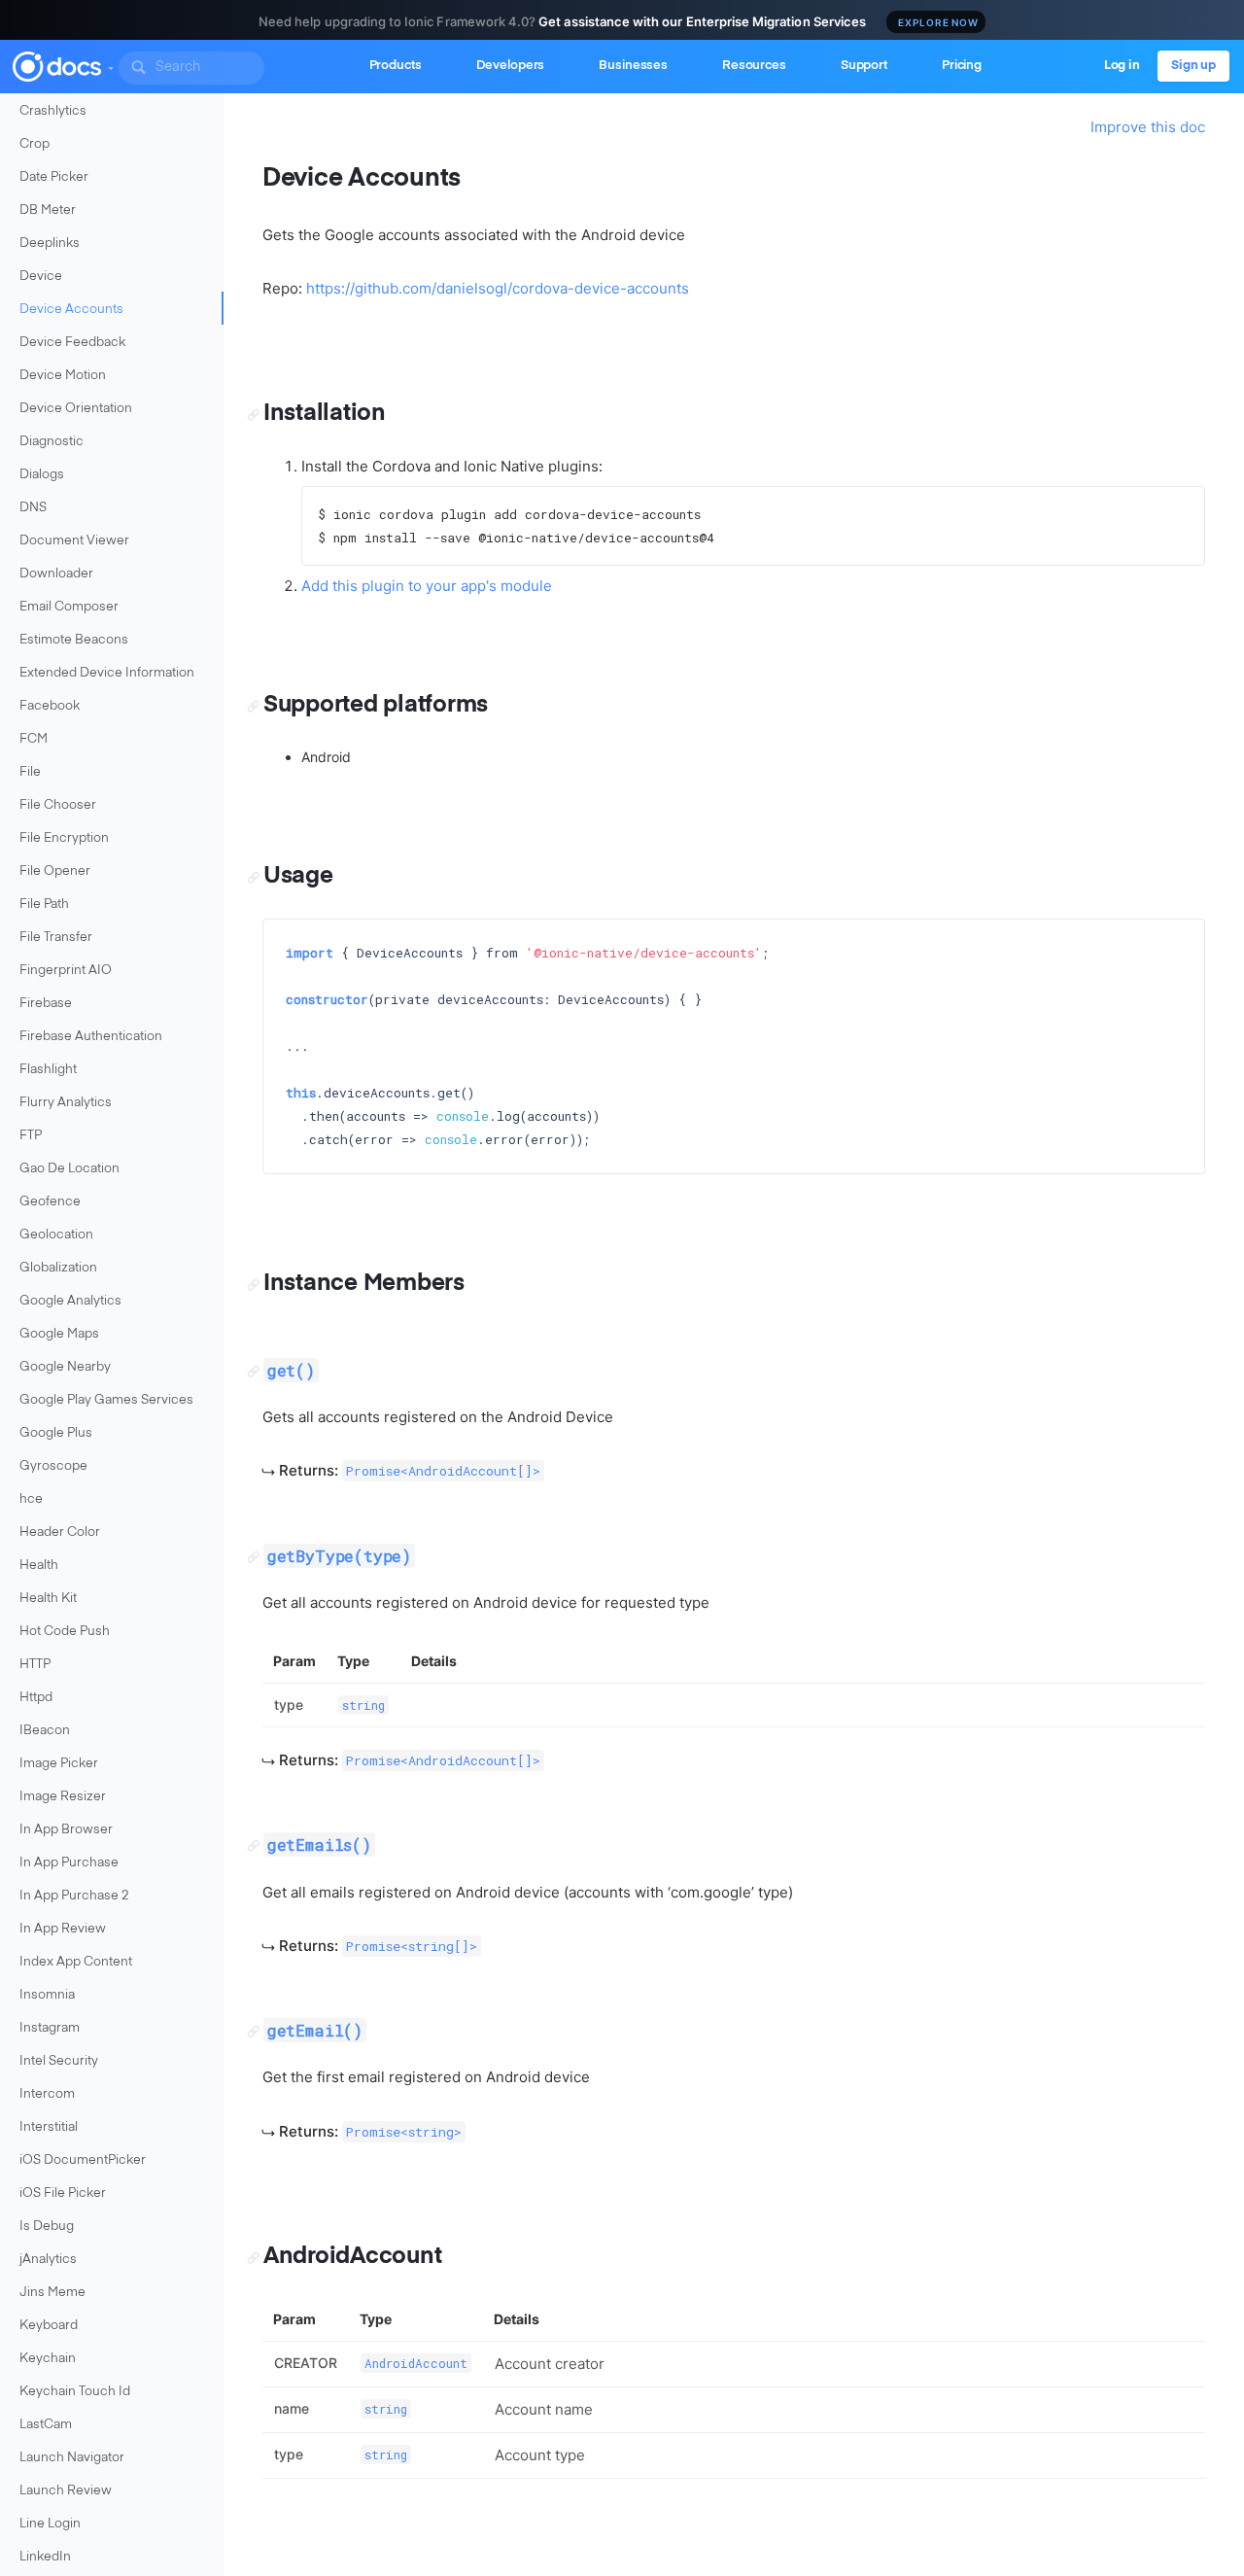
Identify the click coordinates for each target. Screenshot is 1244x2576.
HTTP (35, 1665)
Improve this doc (1148, 127)
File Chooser (58, 805)
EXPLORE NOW (938, 22)
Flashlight (48, 1070)
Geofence (50, 1202)
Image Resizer (63, 1797)
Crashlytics (53, 111)
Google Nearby (65, 1367)
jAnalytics (48, 2260)
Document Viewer (74, 541)
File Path (44, 905)
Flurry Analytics (66, 1103)
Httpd (36, 1698)
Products (396, 66)
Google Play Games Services (106, 1400)
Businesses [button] (633, 66)
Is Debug (47, 2227)
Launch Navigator (72, 2458)
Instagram (50, 2028)
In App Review (63, 1929)
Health (39, 1566)
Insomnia (47, 1995)
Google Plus (56, 1433)
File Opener (55, 871)
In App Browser (66, 1830)
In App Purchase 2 (74, 1896)
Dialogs (42, 475)
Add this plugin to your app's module (427, 586)
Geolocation (56, 1235)
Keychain (48, 2359)
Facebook (50, 706)
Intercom (47, 2094)
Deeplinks (50, 244)
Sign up (1193, 66)
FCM (34, 739)
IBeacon (45, 1731)
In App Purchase (69, 1863)
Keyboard (49, 2326)
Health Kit (48, 1599)
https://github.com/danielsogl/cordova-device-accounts (498, 288)
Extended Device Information (107, 673)
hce (31, 1499)
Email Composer (69, 607)
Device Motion (63, 376)
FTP (31, 1136)
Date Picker (54, 177)
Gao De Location (69, 1169)
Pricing (962, 66)
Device (41, 277)
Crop (35, 144)
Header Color (60, 1532)
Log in (1122, 66)
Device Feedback (72, 343)
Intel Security (59, 2061)
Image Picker (59, 1764)
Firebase (46, 1004)
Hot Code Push (65, 1632)
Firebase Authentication (91, 1037)
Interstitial (49, 2127)
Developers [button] (511, 66)
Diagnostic (52, 442)
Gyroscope (53, 1466)
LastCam (46, 2425)
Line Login (50, 2524)
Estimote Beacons (74, 640)
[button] (110, 64)
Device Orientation (76, 409)
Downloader (56, 574)
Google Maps (59, 1334)
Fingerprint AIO (66, 971)
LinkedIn (45, 2557)
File (30, 772)
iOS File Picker (63, 2193)
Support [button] (864, 66)
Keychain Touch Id (75, 2392)
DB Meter (48, 210)
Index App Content (76, 1962)
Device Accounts (71, 310)
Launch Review (66, 2491)
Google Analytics (70, 1301)
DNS (33, 508)
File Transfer (56, 938)
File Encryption (64, 838)
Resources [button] (754, 66)
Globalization (58, 1268)
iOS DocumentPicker (83, 2160)
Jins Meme (52, 2293)
